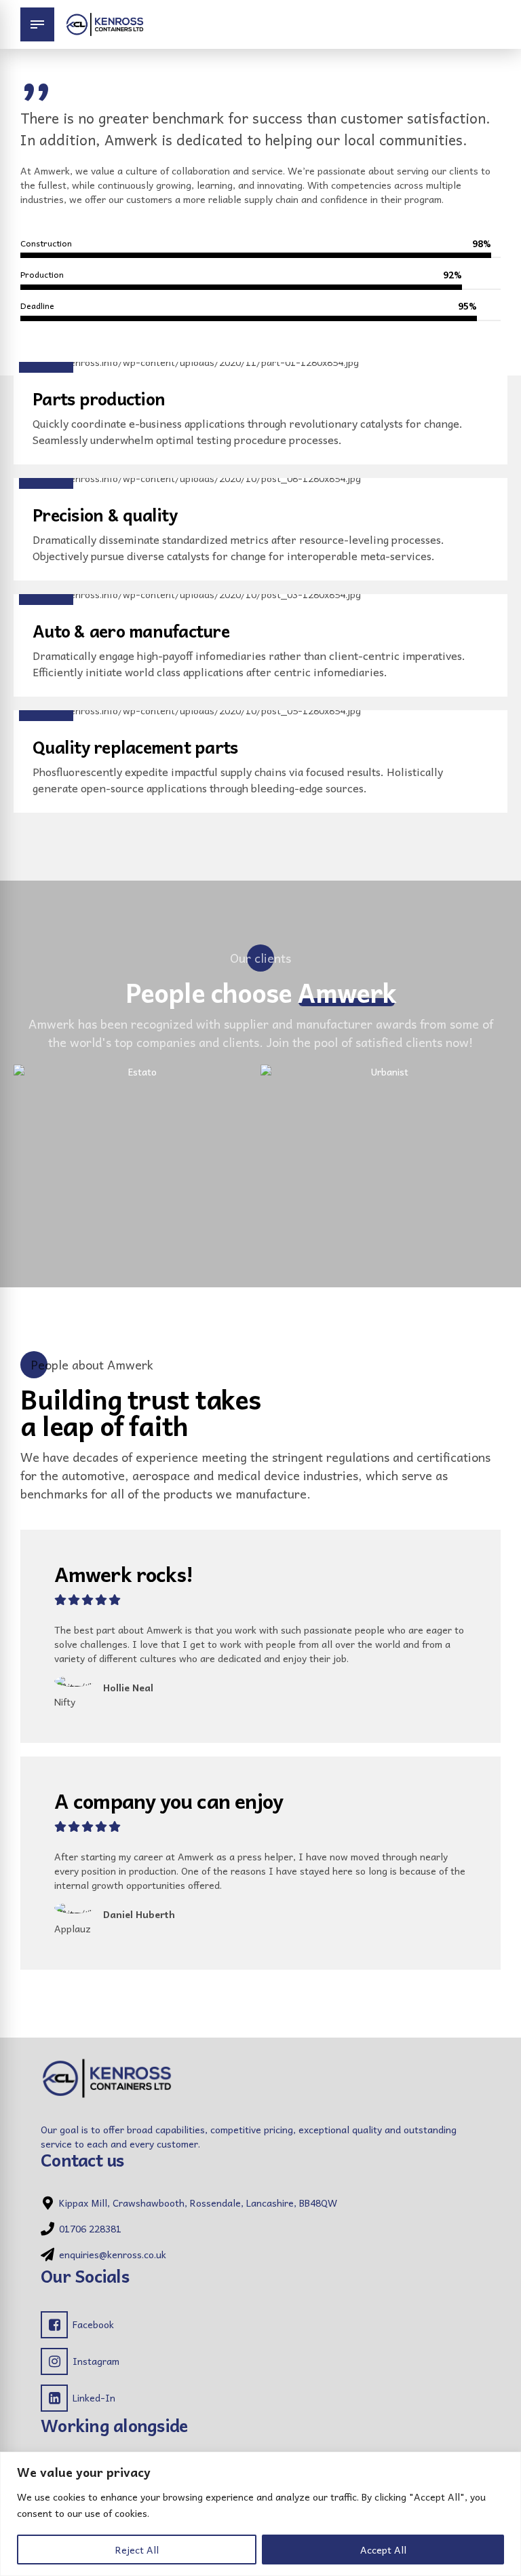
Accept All (383, 2550)
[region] (260, 2514)
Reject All (137, 2550)
